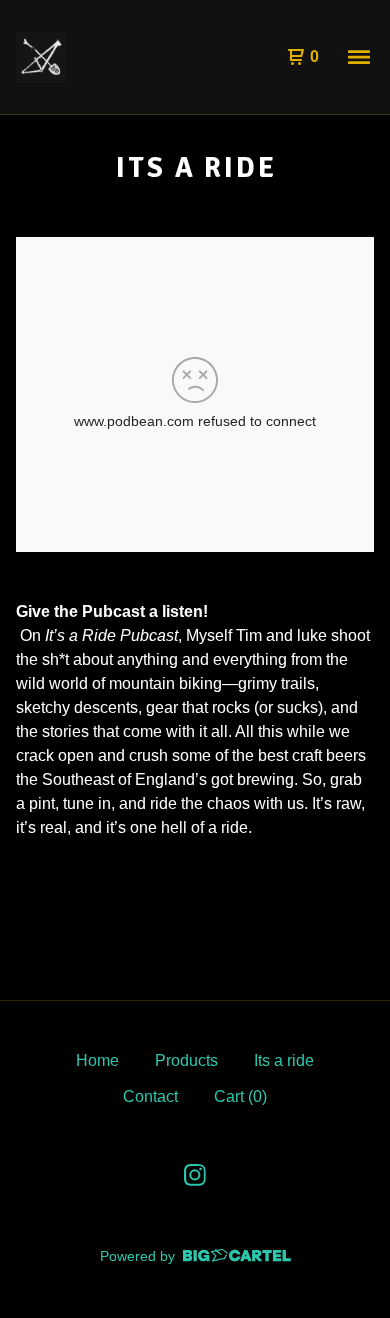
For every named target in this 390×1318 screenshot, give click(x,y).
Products (186, 1060)
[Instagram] (195, 1175)
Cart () (240, 1096)
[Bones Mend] (41, 57)
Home (97, 1060)
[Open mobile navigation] (359, 57)
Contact (150, 1096)
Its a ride (284, 1060)
